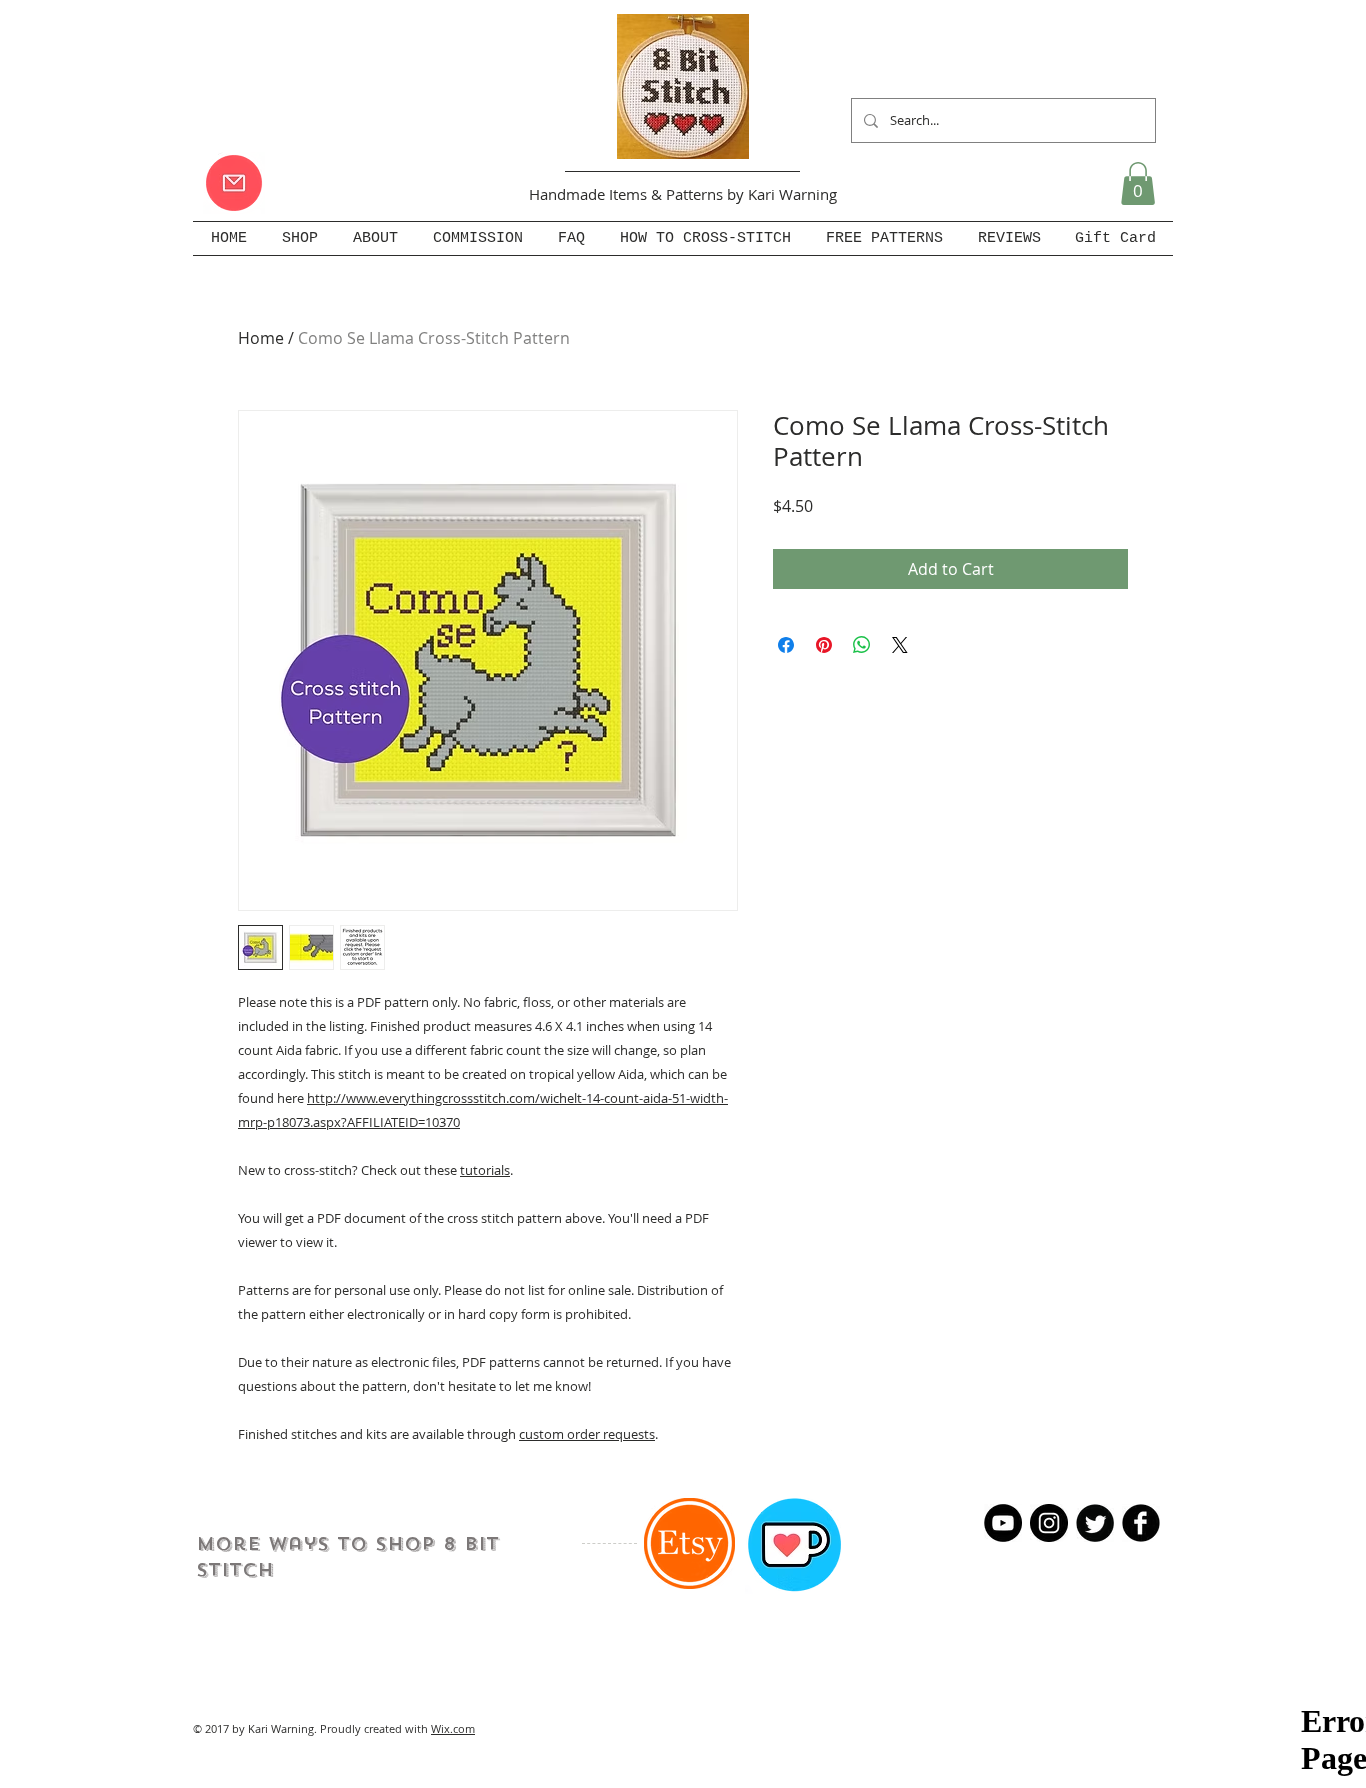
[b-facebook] (1141, 1523)
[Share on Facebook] (786, 645)
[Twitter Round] (1095, 1523)
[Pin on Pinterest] (824, 645)
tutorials (485, 1170)
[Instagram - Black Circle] (1049, 1523)
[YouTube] (1003, 1523)
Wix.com (453, 1728)
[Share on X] (900, 645)
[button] (1138, 183)
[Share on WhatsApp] (862, 645)
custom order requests (587, 1434)
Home (261, 338)
